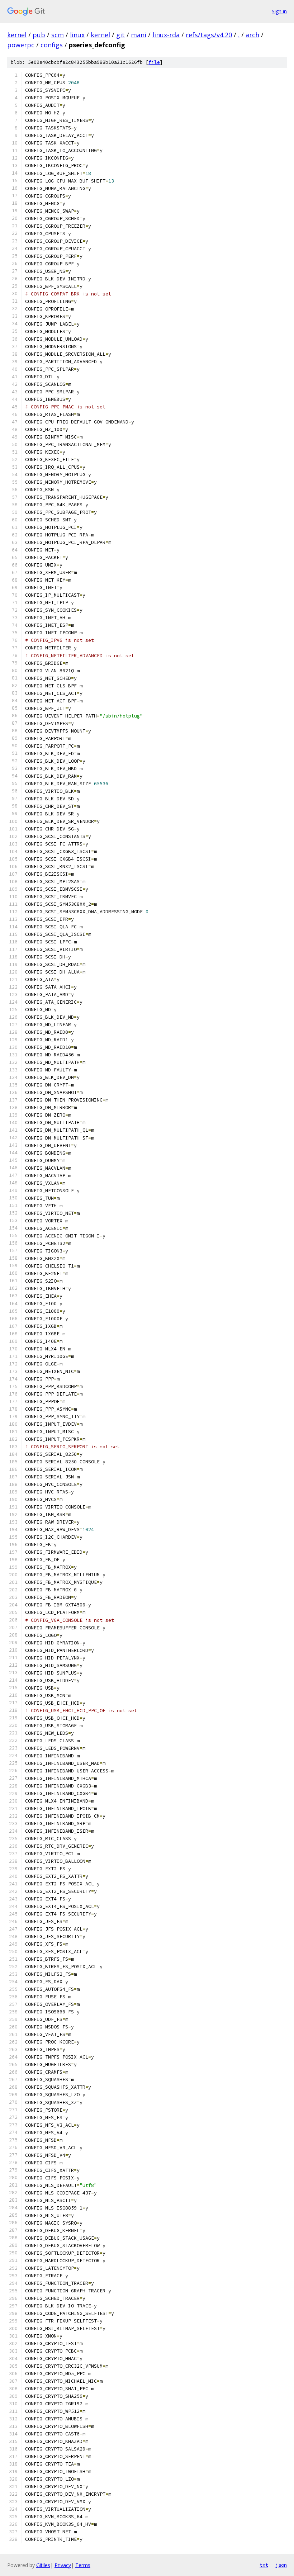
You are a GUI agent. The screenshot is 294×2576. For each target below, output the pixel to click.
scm (58, 35)
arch (252, 35)
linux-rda (166, 35)
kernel (17, 35)
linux (77, 35)
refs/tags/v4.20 (209, 35)
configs (52, 45)
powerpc (21, 45)
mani (139, 35)
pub (39, 35)
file (154, 62)
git (120, 35)
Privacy (63, 2565)
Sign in (279, 11)
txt (264, 2565)
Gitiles (43, 2565)
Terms (83, 2565)
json (281, 2565)
